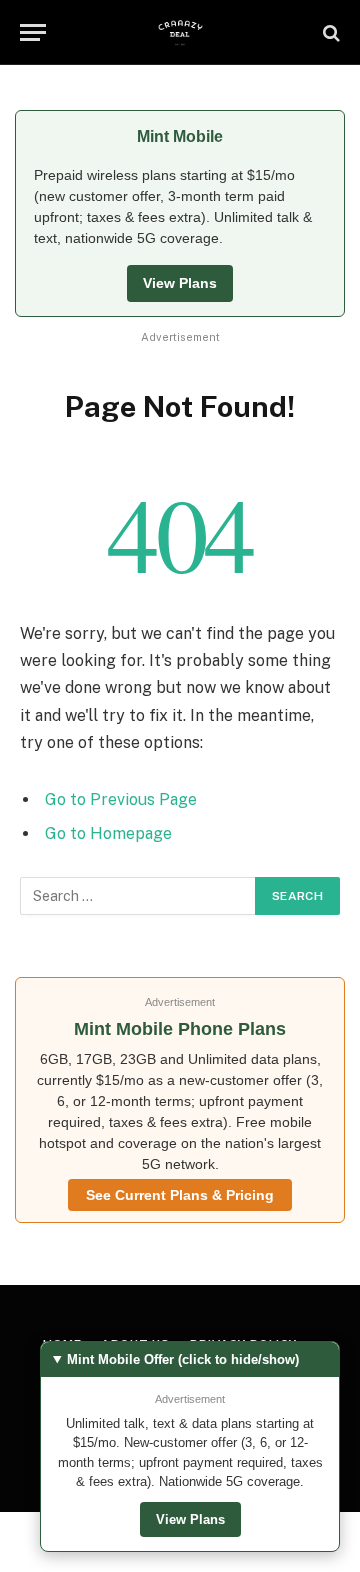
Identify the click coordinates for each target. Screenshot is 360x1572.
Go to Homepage (108, 833)
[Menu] (33, 32)
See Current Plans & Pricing (180, 1195)
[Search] (329, 32)
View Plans (180, 283)
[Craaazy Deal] (180, 32)
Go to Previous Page (121, 799)
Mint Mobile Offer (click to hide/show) (183, 1359)
